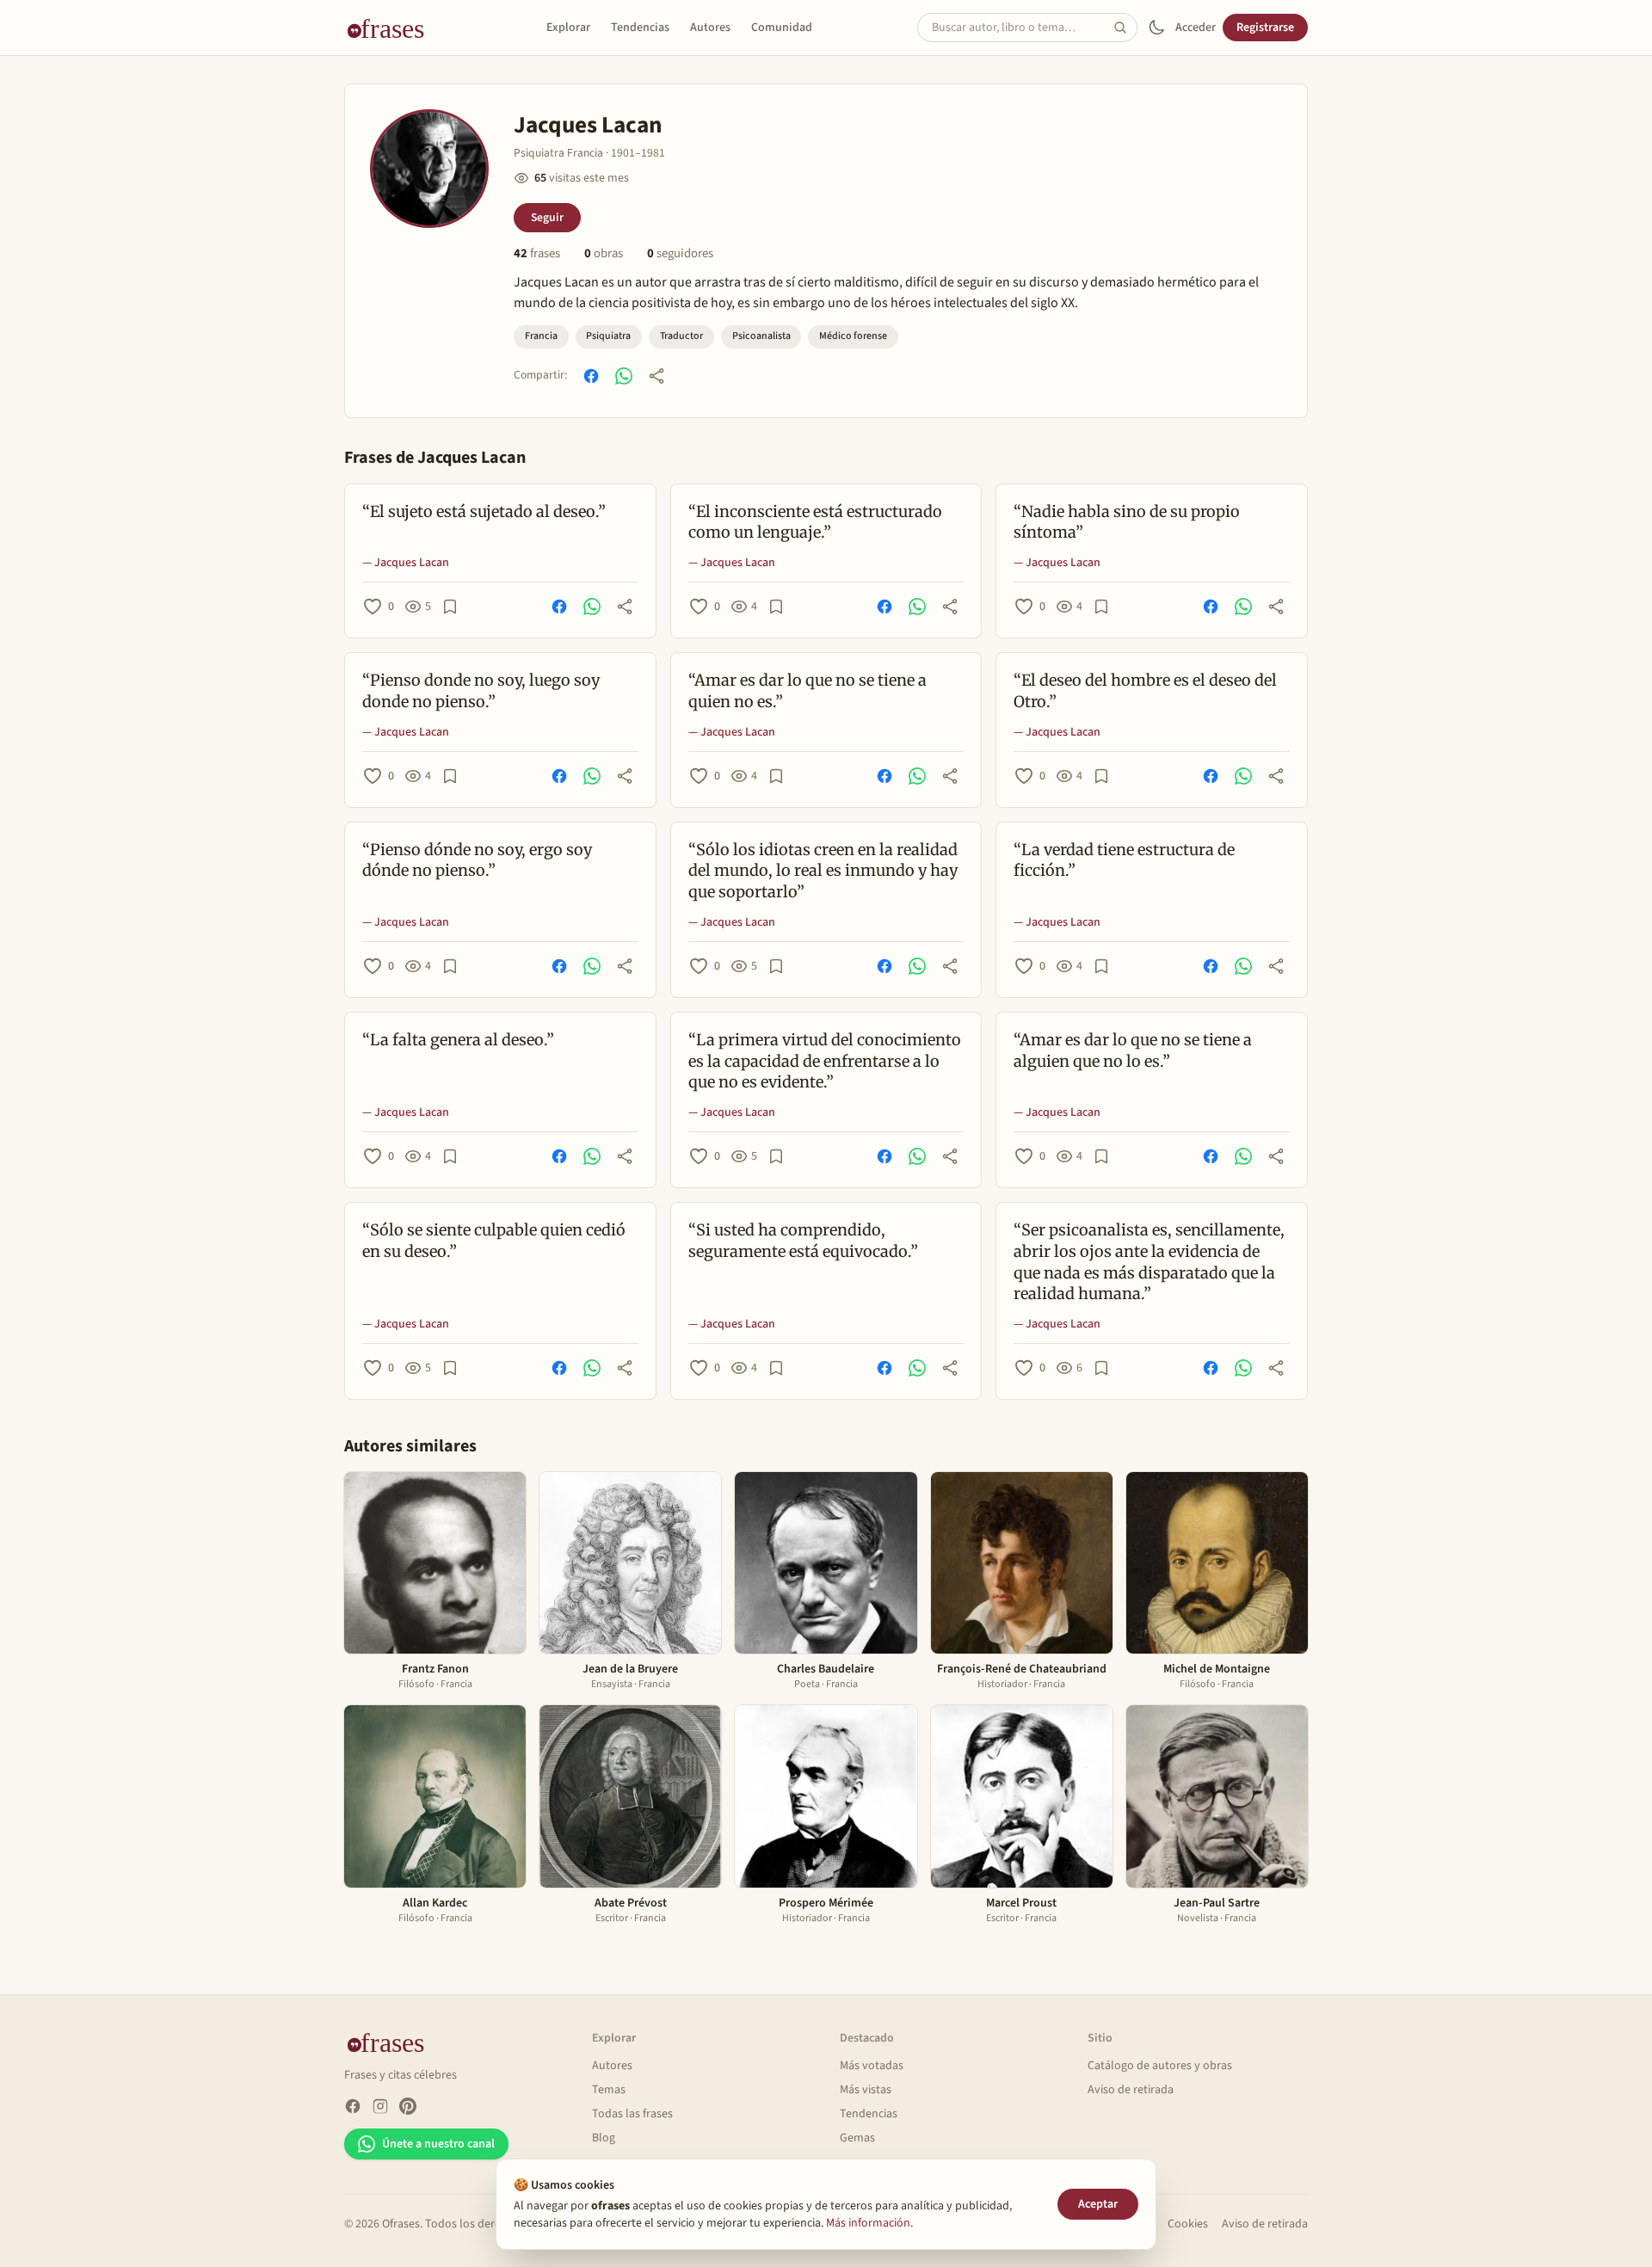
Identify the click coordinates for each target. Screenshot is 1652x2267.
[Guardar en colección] (450, 607)
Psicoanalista (761, 336)
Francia (541, 336)
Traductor (681, 336)
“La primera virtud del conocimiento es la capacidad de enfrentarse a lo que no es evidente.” (825, 1061)
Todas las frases (632, 2114)
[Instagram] (380, 2106)
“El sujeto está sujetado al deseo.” (484, 511)
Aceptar (1098, 2204)
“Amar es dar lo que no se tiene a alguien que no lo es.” (1133, 1050)
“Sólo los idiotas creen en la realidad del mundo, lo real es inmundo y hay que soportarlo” (823, 871)
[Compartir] (656, 376)
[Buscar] (1125, 28)
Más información (868, 2223)
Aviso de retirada (1131, 2090)
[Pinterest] (408, 2106)
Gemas (857, 2138)
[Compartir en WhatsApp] (624, 376)
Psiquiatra (608, 336)
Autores (710, 28)
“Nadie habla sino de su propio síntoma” (1127, 522)
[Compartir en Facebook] (591, 376)
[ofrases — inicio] (392, 28)
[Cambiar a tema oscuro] (1156, 28)
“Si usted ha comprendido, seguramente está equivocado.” (803, 1241)
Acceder (1196, 28)
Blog (604, 2138)
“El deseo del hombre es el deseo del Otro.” (1145, 691)
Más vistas (866, 2090)
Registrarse (1265, 28)
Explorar (568, 28)
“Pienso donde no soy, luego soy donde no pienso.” (481, 691)
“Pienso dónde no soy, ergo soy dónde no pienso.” (477, 860)
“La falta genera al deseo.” (458, 1040)
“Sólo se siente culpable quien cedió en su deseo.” (494, 1241)
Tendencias (640, 28)
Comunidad (782, 28)
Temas (609, 2090)
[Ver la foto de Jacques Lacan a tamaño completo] (429, 169)
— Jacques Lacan (406, 563)
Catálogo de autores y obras (1160, 2066)
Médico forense (853, 336)
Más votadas (872, 2066)
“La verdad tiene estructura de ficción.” (1124, 860)
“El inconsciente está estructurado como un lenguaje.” (815, 522)
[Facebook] (353, 2106)
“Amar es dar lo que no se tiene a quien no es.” (808, 691)
